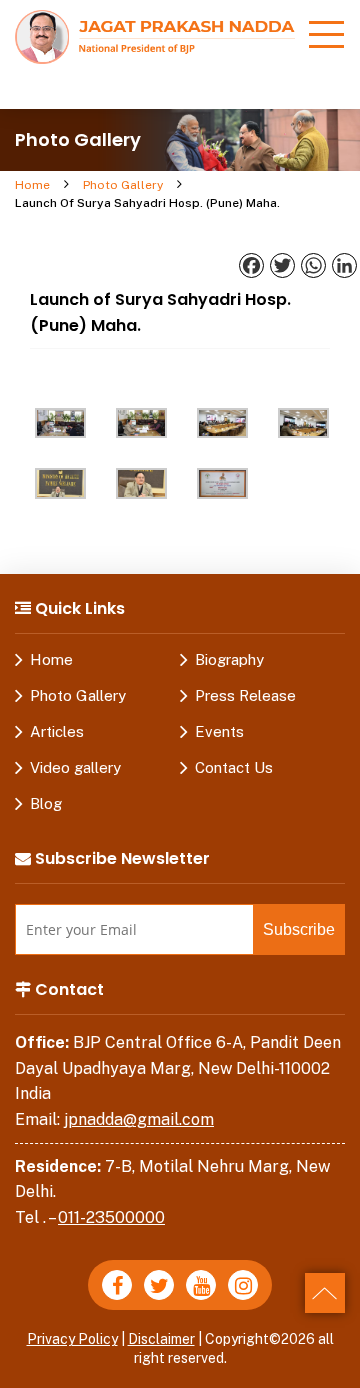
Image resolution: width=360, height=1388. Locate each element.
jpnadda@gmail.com (139, 1119)
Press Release (245, 695)
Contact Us (234, 767)
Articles (57, 731)
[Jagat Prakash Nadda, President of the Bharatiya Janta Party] (155, 35)
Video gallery (75, 767)
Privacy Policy (72, 1339)
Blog (46, 803)
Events (219, 731)
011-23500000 (111, 1217)
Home (32, 185)
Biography (229, 659)
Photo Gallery (123, 185)
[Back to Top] (325, 1293)
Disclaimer (161, 1339)
